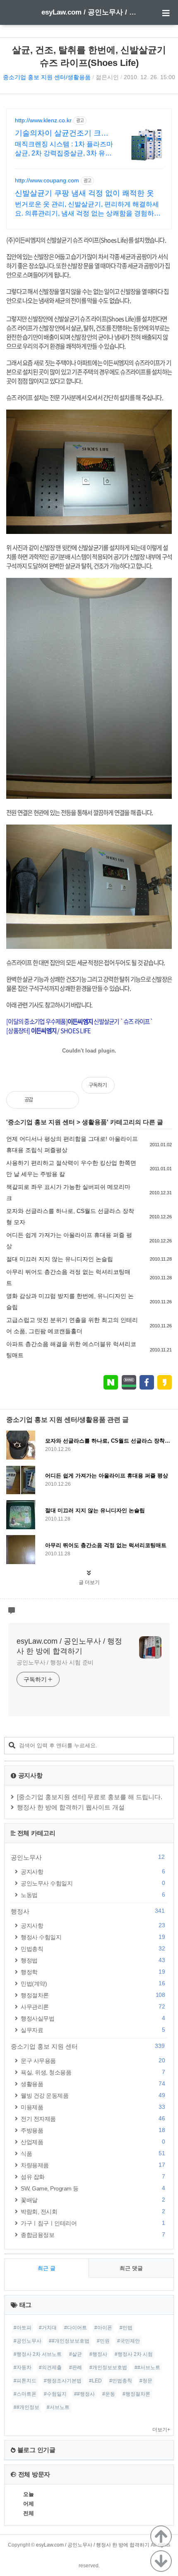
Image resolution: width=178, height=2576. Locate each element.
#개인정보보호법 (108, 2367)
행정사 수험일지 (93, 1937)
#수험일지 (55, 2394)
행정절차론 (93, 1995)
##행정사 (84, 2394)
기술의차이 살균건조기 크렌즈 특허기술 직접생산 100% (62, 133)
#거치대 (48, 2328)
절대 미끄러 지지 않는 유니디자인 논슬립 (60, 1259)
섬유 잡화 (93, 2177)
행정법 (93, 1960)
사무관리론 (93, 2007)
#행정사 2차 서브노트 (38, 2354)
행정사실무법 (93, 2018)
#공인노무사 (28, 2341)
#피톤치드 (25, 2381)
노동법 (93, 1895)
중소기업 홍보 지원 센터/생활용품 (47, 77)
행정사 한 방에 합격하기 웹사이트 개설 (71, 1807)
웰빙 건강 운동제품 (93, 2095)
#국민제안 (129, 2341)
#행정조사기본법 (63, 2381)
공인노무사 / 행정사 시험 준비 (55, 1662)
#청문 (146, 2381)
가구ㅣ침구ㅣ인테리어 (93, 2223)
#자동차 (23, 2367)
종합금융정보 (93, 2235)
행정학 (93, 1972)
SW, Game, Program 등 (93, 2188)
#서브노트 (58, 2407)
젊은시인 (107, 77)
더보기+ (161, 2430)
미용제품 (93, 2107)
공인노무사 (88, 1857)
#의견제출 (50, 2367)
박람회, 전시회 (93, 2211)
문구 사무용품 (93, 2061)
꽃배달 (93, 2200)
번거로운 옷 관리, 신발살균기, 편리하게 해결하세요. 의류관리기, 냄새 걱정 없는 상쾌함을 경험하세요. (88, 209)
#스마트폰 (25, 2394)
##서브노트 (147, 2367)
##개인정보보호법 (69, 2341)
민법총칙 (93, 1949)
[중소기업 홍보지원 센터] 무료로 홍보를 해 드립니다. (90, 1797)
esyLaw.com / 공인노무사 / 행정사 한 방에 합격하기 (89, 12)
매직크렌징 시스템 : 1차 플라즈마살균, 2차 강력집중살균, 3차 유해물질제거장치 (64, 149)
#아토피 (23, 2328)
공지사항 (93, 1871)
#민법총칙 (121, 2381)
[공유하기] (48, 1100)
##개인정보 (26, 2407)
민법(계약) (93, 1983)
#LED (95, 2381)
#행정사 (98, 2354)
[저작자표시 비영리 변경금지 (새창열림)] (161, 1089)
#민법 (126, 2328)
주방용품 (93, 2130)
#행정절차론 (136, 2394)
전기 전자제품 (93, 2119)
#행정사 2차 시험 (134, 2354)
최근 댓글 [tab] (131, 2268)
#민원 (103, 2341)
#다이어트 (76, 2328)
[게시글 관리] (66, 1100)
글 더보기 (89, 1582)
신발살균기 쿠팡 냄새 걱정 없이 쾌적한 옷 (84, 193)
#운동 (109, 2394)
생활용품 (94, 1122)
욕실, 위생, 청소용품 (93, 2072)
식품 (93, 2153)
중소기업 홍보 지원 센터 (41, 1122)
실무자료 (93, 2030)
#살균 (76, 2354)
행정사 (88, 1911)
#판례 (76, 2367)
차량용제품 (93, 2165)
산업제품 (93, 2142)
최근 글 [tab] (47, 2268)
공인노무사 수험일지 (93, 1883)
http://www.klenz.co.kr (43, 120)
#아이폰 (103, 2328)
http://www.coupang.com (47, 180)
